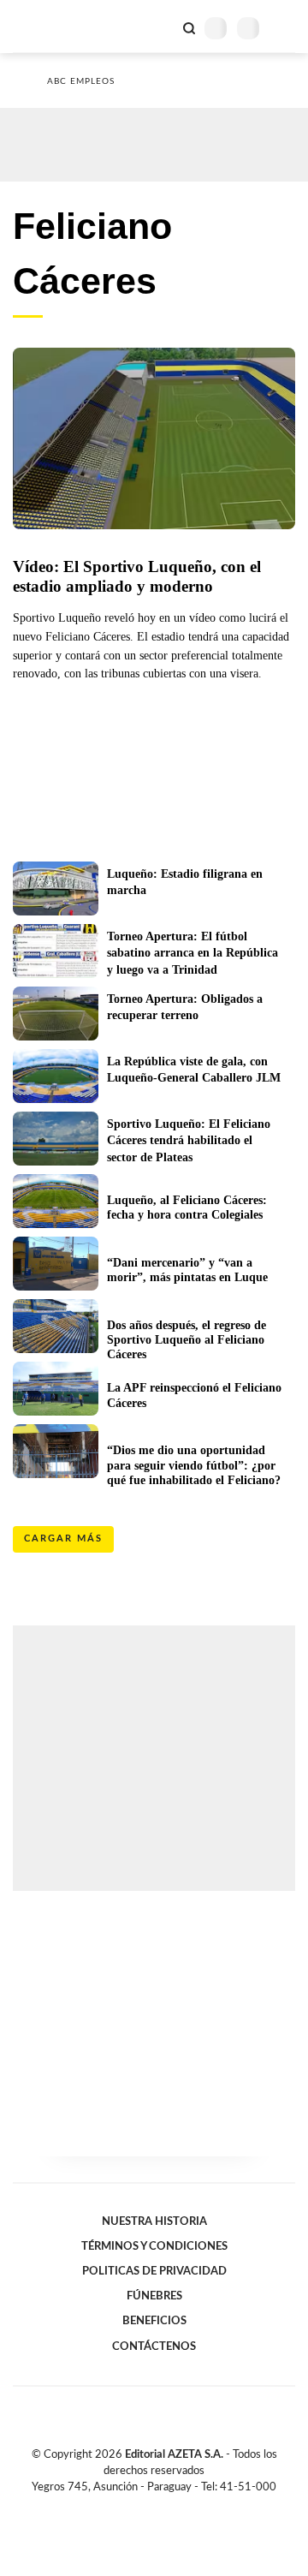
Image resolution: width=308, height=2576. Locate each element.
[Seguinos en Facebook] (129, 2507)
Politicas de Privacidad (154, 2271)
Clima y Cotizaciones (160, 27)
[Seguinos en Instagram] (183, 2507)
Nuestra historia (154, 2221)
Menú (284, 28)
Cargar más (63, 1538)
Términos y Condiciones (154, 2246)
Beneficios (154, 2321)
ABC (45, 26)
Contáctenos (154, 2346)
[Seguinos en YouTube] (165, 2507)
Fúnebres (154, 2296)
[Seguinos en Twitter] (147, 2507)
